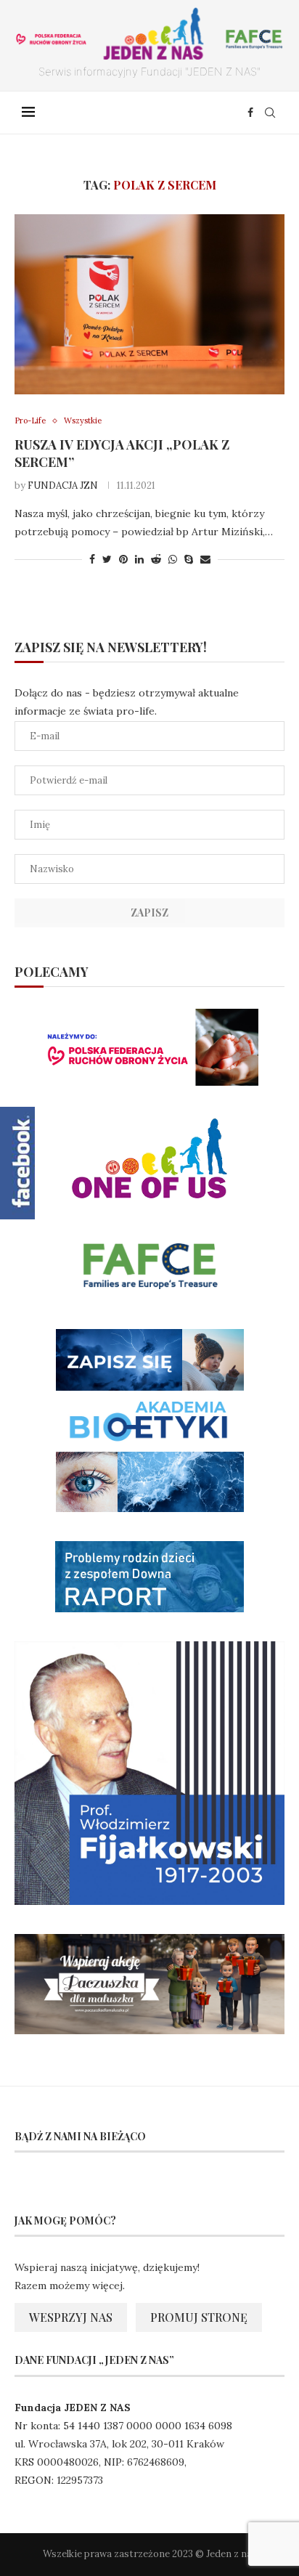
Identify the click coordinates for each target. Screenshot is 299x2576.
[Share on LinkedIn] (139, 559)
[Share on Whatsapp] (173, 559)
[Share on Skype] (189, 559)
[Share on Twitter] (107, 559)
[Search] (270, 113)
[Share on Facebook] (92, 559)
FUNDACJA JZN (63, 485)
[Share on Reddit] (156, 559)
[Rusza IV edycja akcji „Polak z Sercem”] (149, 304)
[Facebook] (250, 113)
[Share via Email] (205, 559)
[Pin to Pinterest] (123, 559)
